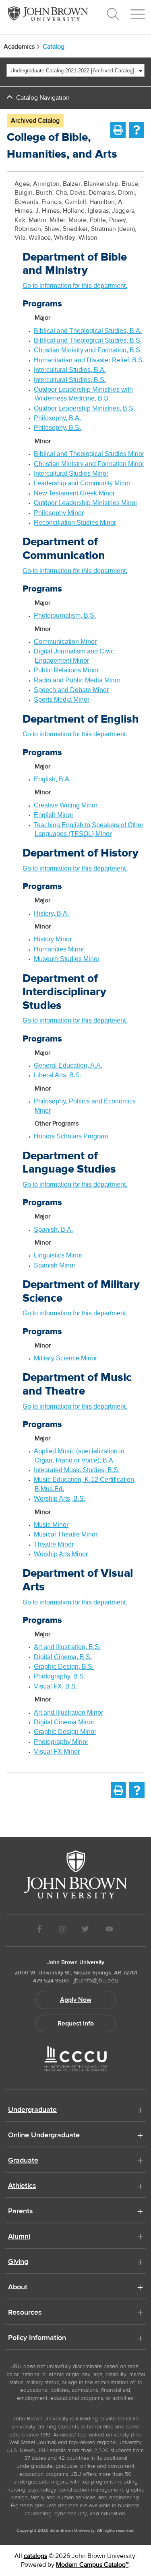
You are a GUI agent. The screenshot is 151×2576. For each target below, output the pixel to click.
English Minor (54, 815)
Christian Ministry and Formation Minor (89, 464)
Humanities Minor (59, 949)
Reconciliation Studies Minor (75, 523)
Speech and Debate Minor (71, 690)
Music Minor (51, 1525)
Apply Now (76, 2000)
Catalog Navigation (43, 98)
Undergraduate (32, 2110)
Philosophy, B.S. (57, 428)
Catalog (54, 47)
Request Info (76, 2023)
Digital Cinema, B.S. (63, 1657)
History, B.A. (51, 913)
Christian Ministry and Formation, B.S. (88, 350)
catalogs (35, 2556)
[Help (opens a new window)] (137, 130)
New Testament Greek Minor (74, 493)
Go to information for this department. (75, 286)
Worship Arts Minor (61, 1554)
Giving (18, 2262)
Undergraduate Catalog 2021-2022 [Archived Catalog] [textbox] (72, 71)
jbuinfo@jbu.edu (96, 1980)
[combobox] (75, 70)
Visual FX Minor (57, 1751)
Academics (19, 47)
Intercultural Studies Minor (71, 473)
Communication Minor (65, 642)
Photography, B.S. (60, 1676)
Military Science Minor (65, 1358)
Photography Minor (61, 1742)
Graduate (23, 2161)
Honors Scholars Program (71, 1136)
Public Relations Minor (66, 670)
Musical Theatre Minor (66, 1534)
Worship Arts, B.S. (60, 1499)
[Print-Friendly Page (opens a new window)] (118, 130)
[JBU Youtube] (109, 1930)
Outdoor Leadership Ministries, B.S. (84, 408)
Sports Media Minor (62, 699)
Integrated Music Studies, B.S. (77, 1470)
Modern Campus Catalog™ (92, 2565)
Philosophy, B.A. (57, 418)
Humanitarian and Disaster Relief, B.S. (89, 360)
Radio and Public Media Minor (77, 680)
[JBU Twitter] (86, 1930)
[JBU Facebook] (40, 1930)
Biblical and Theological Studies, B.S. (88, 340)
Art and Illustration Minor (68, 1712)
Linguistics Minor (58, 1255)
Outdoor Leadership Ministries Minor (86, 503)
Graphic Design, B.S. (64, 1667)
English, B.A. (52, 779)
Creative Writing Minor (66, 805)
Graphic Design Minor (65, 1732)
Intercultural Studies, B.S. (70, 380)
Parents (21, 2212)
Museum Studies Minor (67, 959)
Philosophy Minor (59, 513)
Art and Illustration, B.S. (67, 1647)
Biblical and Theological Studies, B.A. (88, 331)
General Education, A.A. (68, 1065)
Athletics (22, 2186)
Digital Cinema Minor (64, 1722)
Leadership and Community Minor (82, 483)
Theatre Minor (54, 1544)
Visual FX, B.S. (56, 1686)
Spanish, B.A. (53, 1229)
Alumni (19, 2237)
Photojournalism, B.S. (65, 615)
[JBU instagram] (62, 1930)
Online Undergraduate (44, 2136)
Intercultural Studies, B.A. (70, 370)
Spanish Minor (55, 1265)
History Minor (53, 939)
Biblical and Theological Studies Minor (89, 454)
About (18, 2288)
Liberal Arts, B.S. (58, 1075)
